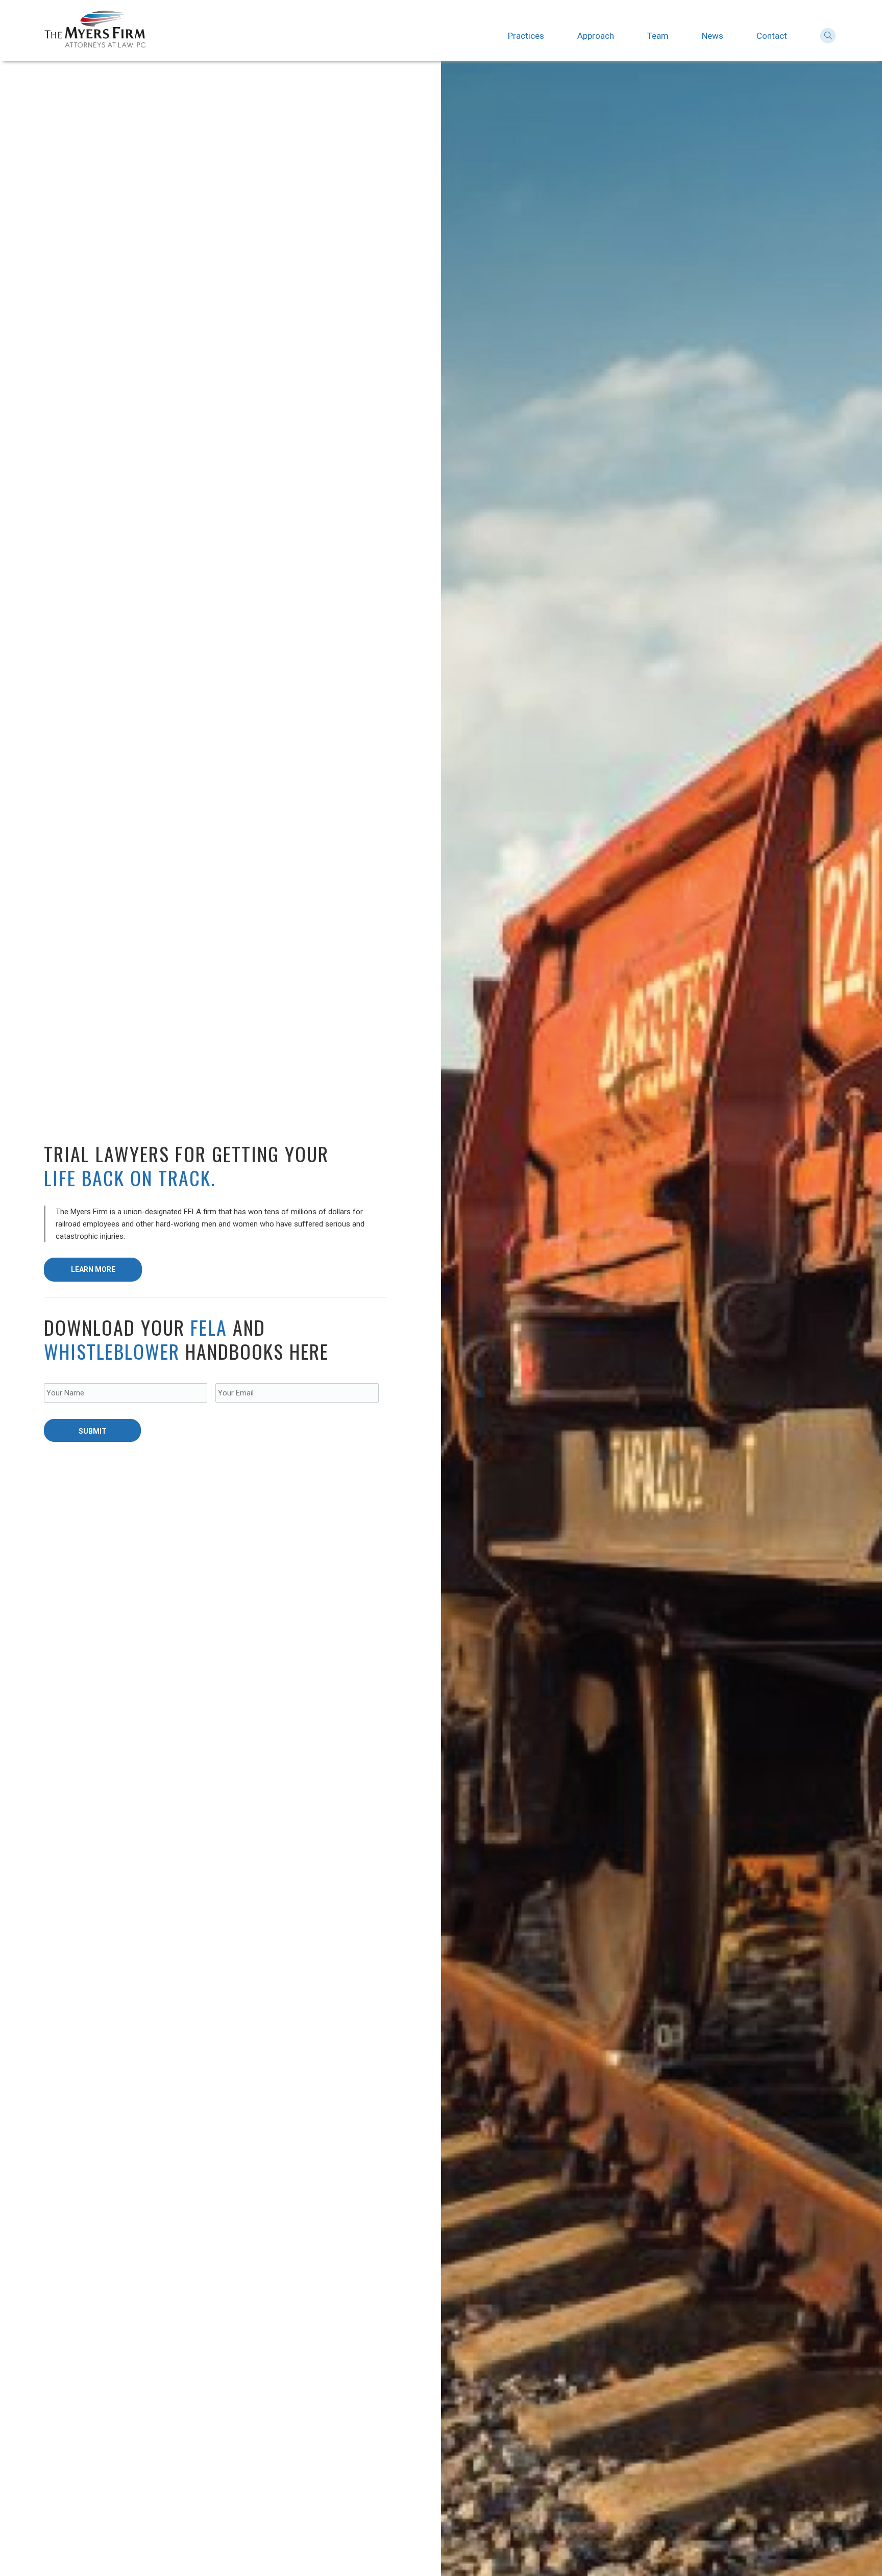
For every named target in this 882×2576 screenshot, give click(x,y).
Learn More (93, 1269)
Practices (526, 36)
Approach (596, 36)
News (713, 36)
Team (658, 36)
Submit (93, 1431)
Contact (772, 36)
